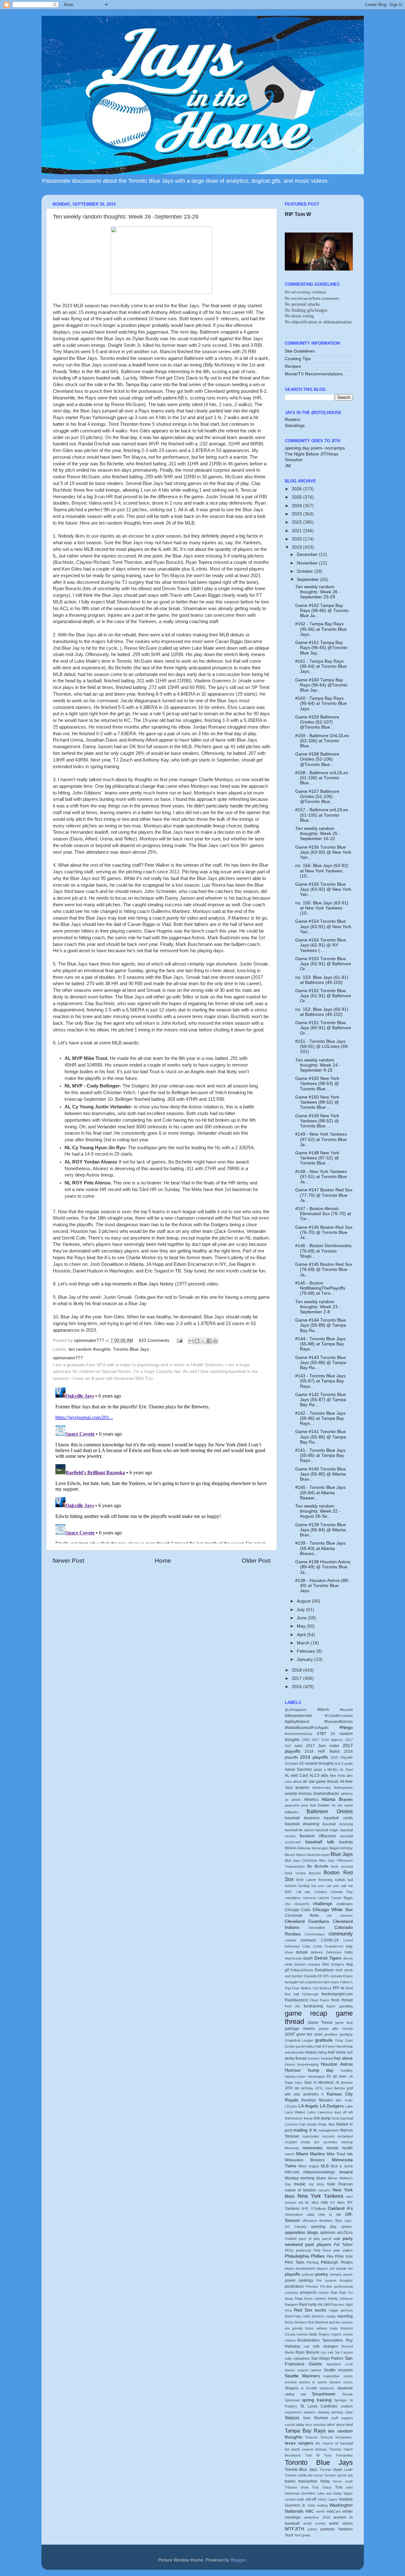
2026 (297, 489)
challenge (323, 1904)
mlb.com (292, 2172)
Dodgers (338, 1964)
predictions (294, 2286)
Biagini (334, 1848)
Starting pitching (330, 2412)
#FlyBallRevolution (339, 1716)
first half (292, 1994)
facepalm (292, 1982)
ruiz (307, 2346)
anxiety (291, 1794)
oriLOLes (345, 2233)
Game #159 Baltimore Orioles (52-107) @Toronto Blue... (317, 722)
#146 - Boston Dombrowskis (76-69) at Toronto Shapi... (323, 1251)
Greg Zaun (344, 2040)
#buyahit (346, 1710)
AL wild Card (296, 1776)
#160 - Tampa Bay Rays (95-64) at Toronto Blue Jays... (321, 703)
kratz (349, 2100)
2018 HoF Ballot (322, 1751)
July (301, 1610)
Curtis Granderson (328, 1946)
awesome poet (296, 1805)
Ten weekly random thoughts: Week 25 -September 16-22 (318, 834)
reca (288, 2310)
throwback (293, 2455)
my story (317, 2184)
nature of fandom (301, 2190)
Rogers (324, 2334)
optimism (328, 2233)
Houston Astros (337, 2064)
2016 (297, 1687)
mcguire (291, 2142)
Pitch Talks (295, 2262)
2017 (297, 1678)
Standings (295, 426)
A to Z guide (344, 1763)
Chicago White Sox (333, 1910)
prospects (308, 2292)
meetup (347, 2142)
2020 (297, 539)
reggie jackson (341, 2310)
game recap (306, 2013)
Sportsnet (292, 2400)
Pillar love (344, 2256)
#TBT (322, 1734)
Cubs (306, 1946)
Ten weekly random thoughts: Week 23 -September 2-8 (318, 1307)
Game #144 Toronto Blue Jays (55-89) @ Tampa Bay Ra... (321, 1325)
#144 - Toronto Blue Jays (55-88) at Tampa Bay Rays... (320, 1344)
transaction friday (314, 2481)
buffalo (340, 1880)
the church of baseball (334, 2443)
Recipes (293, 366)
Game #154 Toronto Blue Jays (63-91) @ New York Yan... (323, 926)
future (331, 2006)
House (290, 2064)
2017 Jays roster (323, 1746)
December (308, 555)
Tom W (312, 2455)
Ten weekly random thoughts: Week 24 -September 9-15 (318, 1065)
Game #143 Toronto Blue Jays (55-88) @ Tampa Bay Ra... (321, 1363)
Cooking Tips (298, 359)
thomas (321, 2449)
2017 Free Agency (327, 1740)
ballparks (292, 1812)
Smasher (294, 460)
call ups (303, 1892)
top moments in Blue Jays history (139, 1284)
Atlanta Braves (337, 1799)
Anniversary (322, 1788)
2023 (297, 514)
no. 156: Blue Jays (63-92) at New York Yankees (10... (322, 871)
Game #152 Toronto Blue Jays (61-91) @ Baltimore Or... (323, 996)
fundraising (313, 2006)
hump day (321, 2070)
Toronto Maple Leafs (336, 2470)
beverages (320, 1848)
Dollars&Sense (302, 1970)
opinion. (347, 2227)
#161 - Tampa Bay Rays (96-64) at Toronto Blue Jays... (321, 666)
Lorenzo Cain (295, 2124)
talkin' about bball (340, 2425)
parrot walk (331, 2239)
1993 (306, 1740)
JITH (289, 2088)
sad (330, 2352)
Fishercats (310, 1994)
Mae (332, 2124)
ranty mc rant (319, 2305)
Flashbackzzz (296, 2000)
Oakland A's (340, 2208)
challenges (345, 1904)
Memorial (292, 2148)
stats (349, 2412)
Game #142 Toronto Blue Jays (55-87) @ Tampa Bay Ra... (321, 1400)
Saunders (334, 2364)
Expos (348, 1976)
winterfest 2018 (317, 2517)
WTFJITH (294, 2529)
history (311, 2052)
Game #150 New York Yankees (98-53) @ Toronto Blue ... (317, 1084)
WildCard (333, 2511)
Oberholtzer (294, 2215)
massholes (311, 2136)
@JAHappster (296, 1710)
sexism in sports (313, 2382)
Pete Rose (322, 2250)
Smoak (347, 2394)
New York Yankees (320, 2196)
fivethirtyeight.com (337, 1994)
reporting (345, 2316)
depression (293, 1958)
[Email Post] (180, 1340)
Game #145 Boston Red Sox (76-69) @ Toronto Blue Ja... (324, 1269)
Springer (341, 2400)
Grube (290, 2046)
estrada (336, 1976)
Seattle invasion (338, 2370)
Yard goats (302, 2535)
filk (343, 1988)
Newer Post (68, 1561)
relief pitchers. (314, 2316)
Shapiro (292, 2388)
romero (290, 2340)
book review (295, 1873)
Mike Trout (336, 2154)
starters (310, 2412)
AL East (346, 1769)
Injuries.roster (295, 2076)
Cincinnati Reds (302, 1916)
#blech (323, 1710)
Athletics (311, 1800)
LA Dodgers (332, 2106)
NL (307, 2203)
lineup (308, 2118)
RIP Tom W (298, 214)
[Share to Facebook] (209, 1341)
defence (317, 1952)
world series (341, 2523)
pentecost (303, 2250)
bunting (304, 1886)
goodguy (346, 2034)
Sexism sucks (341, 2382)
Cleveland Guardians (307, 1921)
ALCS (315, 1776)
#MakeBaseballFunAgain (307, 1728)
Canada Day (342, 1892)
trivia (305, 2487)
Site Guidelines (300, 351)
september (332, 2376)
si (302, 2388)
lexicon (297, 2118)
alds (324, 1776)
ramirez (320, 2299)
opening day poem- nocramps (315, 448)
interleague (316, 2076)
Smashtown (324, 2394)
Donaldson (324, 1970)
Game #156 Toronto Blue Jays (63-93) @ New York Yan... (323, 852)
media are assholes (319, 2142)
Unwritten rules (313, 2493)
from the (293, 2006)
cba (288, 1904)
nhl (301, 2203)
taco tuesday (315, 2425)
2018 (297, 1670)
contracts (308, 1940)
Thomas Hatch (341, 2449)
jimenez (347, 2082)
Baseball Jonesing (337, 1824)
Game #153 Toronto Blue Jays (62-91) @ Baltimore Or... (323, 964)
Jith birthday (304, 2088)
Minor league (309, 2166)
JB (337, 2082)
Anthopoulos (343, 1788)
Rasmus (338, 2305)
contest (290, 1940)
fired (349, 1988)
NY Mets (338, 2203)
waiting (322, 2505)
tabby (300, 2425)
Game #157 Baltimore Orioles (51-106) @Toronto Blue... (317, 797)
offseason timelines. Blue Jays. (327, 2221)
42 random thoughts (317, 1763)
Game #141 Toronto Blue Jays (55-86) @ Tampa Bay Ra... (321, 1437)
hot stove (343, 2058)
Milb (350, 2154)
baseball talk (320, 1842)
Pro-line (326, 2286)
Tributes (291, 2487)
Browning (325, 1880)
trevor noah (343, 2481)
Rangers (291, 2305)
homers (314, 2058)
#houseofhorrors (339, 1722)
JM (288, 466)
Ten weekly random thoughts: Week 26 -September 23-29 (318, 592)
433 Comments (154, 1340)
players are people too (335, 2268)
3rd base (292, 1763)
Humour (293, 2070)
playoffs (293, 2274)
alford (297, 1782)
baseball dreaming (302, 1824)
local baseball (342, 2118)
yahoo (312, 2529)
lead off (340, 2112)
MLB (325, 2166)
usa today (334, 2493)
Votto (311, 2505)
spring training (317, 2400)
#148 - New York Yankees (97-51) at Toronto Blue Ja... (321, 1177)
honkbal (327, 2058)
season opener (309, 2370)
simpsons (327, 2388)
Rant (303, 2305)
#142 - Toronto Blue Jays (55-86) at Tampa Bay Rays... (320, 1418)
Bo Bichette (318, 1866)
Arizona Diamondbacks (319, 1794)
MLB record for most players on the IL (123, 549)
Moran (333, 2178)
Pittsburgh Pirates (337, 2262)
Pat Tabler (343, 2245)
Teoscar (311, 2437)
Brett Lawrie (306, 1880)
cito (329, 1916)
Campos (321, 1892)
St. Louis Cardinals (319, 2406)
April (302, 1635)
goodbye (331, 2034)
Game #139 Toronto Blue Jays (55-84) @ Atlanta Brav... (321, 1530)
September (308, 580)
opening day (324, 2227)
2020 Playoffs (342, 1757)
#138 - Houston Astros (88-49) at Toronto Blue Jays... (322, 1586)
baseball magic (327, 1830)
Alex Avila (337, 1776)
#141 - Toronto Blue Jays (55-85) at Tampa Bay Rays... (320, 1455)
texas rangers (299, 2443)
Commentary (315, 1934)
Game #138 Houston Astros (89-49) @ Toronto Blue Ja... (323, 1567)
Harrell (340, 2046)
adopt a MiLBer (326, 1769)
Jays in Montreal (319, 2082)
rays (349, 2305)
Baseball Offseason (318, 1836)
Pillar (330, 2256)
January (305, 1659)
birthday (347, 1848)
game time (344, 2023)
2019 (297, 547)
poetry (322, 2274)
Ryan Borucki (307, 2352)
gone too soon (310, 2034)
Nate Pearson (340, 2184)
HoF (331, 2052)
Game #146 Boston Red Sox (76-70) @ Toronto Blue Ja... (324, 1232)
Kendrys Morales (317, 2100)
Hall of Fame (325, 2046)
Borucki (315, 1873)
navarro (324, 2190)
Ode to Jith (330, 2215)
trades (290, 2481)
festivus (326, 1988)
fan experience (311, 1982)
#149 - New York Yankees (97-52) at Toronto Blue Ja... (321, 1139)
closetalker (317, 1928)
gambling (346, 2006)
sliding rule (295, 2394)
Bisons (290, 1855)
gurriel (300, 2046)
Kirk (339, 2100)
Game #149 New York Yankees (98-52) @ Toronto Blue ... (317, 1121)
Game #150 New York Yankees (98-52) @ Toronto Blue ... (317, 1102)
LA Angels (308, 2106)
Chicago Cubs (298, 1910)
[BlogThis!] (197, 1341)
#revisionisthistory (299, 1734)
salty (288, 2358)
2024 (297, 506)
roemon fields (307, 2334)
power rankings (299, 2280)
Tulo (339, 2487)
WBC (310, 2511)
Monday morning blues (305, 2178)
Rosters (293, 420)
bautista (346, 1842)
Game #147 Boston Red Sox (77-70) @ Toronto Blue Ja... (324, 1195)
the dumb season (299, 2449)
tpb (350, 2475)
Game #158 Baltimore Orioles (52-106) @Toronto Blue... (317, 759)
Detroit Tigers (328, 1958)
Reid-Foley (293, 2316)
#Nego (346, 1728)
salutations (302, 2358)
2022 (297, 522)
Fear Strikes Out (305, 1988)
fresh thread (342, 2000)
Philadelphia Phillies (305, 2256)
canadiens (293, 1898)
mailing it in (305, 2130)
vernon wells (295, 2499)
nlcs (315, 2203)
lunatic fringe (317, 2124)
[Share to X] (203, 1341)
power (348, 2274)
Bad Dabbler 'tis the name (331, 1805)
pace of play (309, 2239)
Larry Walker (295, 2112)
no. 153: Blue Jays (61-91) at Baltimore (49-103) (322, 980)
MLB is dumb (342, 2166)
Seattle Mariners (302, 2376)
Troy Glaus (322, 2487)
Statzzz (292, 2418)
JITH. (319, 2088)
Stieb (307, 2418)
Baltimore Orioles (330, 1811)
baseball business (302, 1818)
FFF (336, 1988)
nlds (324, 2203)
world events (314, 2523)
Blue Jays (342, 1854)
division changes (307, 1964)
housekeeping (308, 2064)
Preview (312, 2286)
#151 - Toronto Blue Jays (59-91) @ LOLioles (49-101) (322, 1046)
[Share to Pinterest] (215, 1341)
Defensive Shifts (339, 1952)
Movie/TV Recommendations (314, 374)
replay (331, 2316)
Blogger (238, 2560)
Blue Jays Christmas (301, 1860)
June (302, 1618)
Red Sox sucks (310, 2310)
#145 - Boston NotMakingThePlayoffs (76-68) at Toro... (320, 1288)
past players (318, 2244)
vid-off (311, 2499)
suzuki (290, 2425)
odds (311, 2215)
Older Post (256, 1561)
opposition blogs (301, 2232)
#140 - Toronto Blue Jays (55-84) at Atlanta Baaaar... (320, 1492)
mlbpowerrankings (319, 2172)
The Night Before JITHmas (312, 454)
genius (324, 2029)
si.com (312, 2388)
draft (339, 1970)
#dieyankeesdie (299, 1716)
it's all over (336, 2076)
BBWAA (291, 1848)
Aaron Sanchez (298, 1769)
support (347, 2418)
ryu (323, 2352)
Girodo (348, 2029)
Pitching (313, 2262)
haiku (310, 2046)
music (300, 2184)
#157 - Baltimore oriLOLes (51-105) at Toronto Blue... (322, 815)
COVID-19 (330, 1940)
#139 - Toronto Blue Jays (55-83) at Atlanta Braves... (320, 1548)
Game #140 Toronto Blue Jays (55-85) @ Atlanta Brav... (321, 1474)
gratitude (324, 2040)
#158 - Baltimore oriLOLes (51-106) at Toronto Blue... (322, 778)
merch (290, 2154)
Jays (298, 2082)
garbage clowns (300, 2029)
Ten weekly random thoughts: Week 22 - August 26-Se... (318, 1511)
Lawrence (325, 2112)
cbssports (302, 1904)
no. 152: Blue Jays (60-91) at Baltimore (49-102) (322, 1012)
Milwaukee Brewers (305, 2160)
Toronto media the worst (304, 2475)
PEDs (289, 2250)
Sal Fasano (344, 2352)
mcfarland (345, 2136)
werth (320, 2511)
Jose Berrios (335, 2088)
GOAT (290, 2034)
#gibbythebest (297, 1722)
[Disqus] (162, 1464)
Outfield (291, 2239)
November (308, 563)
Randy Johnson (340, 2299)
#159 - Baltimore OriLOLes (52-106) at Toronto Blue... (322, 741)
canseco (309, 1898)
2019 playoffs (314, 1757)
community (341, 1934)
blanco (301, 1855)
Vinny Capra (327, 2499)
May (302, 1626)
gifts (335, 2029)
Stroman (321, 2418)
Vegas (348, 2493)
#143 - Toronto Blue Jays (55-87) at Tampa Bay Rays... (320, 1381)
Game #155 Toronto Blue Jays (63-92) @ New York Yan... (323, 889)
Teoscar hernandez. (336, 2437)
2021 (297, 531)
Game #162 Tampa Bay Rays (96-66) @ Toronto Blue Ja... (322, 611)
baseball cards (338, 1818)
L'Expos (291, 2106)
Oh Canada (296, 2227)
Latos (312, 2112)
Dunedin (310, 1976)
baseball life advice (299, 1830)
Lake (349, 2106)
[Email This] (191, 1341)
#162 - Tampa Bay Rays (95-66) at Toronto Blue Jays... (321, 629)
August (304, 1601)
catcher (324, 1898)
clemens (346, 1916)
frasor (325, 2000)
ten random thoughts (90, 1349)
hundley (347, 2070)
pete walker (343, 2250)
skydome (345, 2388)
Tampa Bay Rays (305, 2431)
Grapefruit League (299, 2040)
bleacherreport (318, 1855)
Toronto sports (335, 2475)
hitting (322, 2052)
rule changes (325, 2346)
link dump (322, 2118)
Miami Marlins (310, 2154)
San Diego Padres (327, 2358)
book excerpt (342, 1866)
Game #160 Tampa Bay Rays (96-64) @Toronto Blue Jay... (321, 685)
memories (312, 2148)
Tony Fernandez (338, 2455)
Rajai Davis (304, 2299)
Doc (326, 1964)
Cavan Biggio (342, 1898)
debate (302, 1952)
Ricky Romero (296, 2322)
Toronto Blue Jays (131, 1349)
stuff (335, 2418)
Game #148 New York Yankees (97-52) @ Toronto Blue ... (317, 1158)
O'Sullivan (318, 2209)
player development (300, 2268)
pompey (336, 2274)
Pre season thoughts (335, 2280)
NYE (305, 2209)
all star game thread (321, 1782)
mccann (328, 2136)
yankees (327, 2529)
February (307, 1651)
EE (320, 1976)
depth (308, 1958)
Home (163, 1561)
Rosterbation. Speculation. (321, 2340)
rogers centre (342, 2334)
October (305, 571)
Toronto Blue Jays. (301, 2470)
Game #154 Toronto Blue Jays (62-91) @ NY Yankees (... (321, 945)
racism (324, 2292)
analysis (302, 1788)
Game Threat (320, 2023)
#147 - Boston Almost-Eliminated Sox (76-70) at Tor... (323, 1214)
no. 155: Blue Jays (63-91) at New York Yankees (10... (322, 908)
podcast (308, 2274)
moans (346, 2172)
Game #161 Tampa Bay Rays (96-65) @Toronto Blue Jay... (321, 648)
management (329, 2130)
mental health (340, 2148)
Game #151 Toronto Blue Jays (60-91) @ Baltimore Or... (323, 1028)
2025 (297, 497)
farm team (331, 1982)
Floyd (314, 2000)
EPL (326, 1976)
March (304, 1643)
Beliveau (304, 1848)
